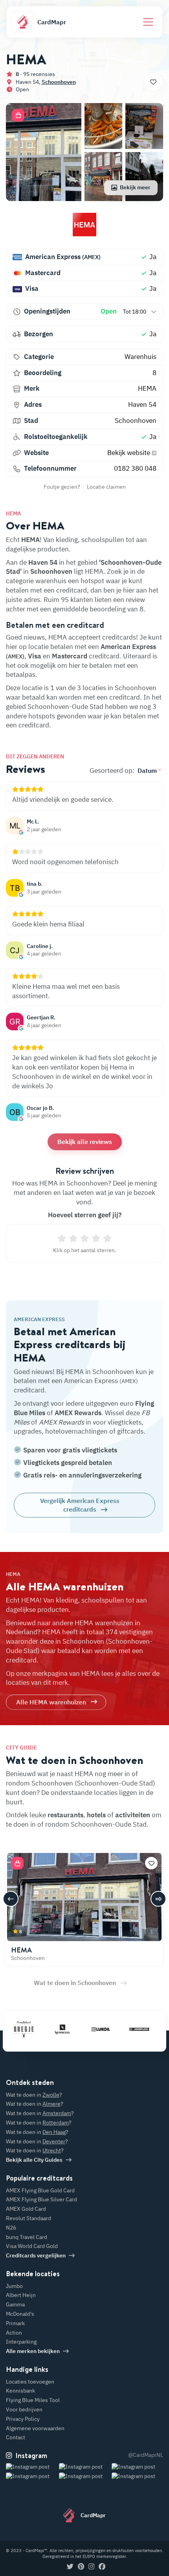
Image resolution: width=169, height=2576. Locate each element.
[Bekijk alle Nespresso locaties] (50, 2029)
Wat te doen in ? (34, 2095)
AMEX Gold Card (26, 2209)
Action (14, 2333)
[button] (18, 115)
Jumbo (14, 2286)
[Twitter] (70, 2567)
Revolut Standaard (28, 2218)
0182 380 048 (135, 468)
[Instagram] (91, 2567)
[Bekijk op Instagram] (32, 2476)
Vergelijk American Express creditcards (80, 1505)
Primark (15, 2323)
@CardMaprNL (146, 2455)
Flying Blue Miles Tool (33, 2400)
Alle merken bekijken (33, 2351)
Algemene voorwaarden (35, 2428)
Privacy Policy (23, 2419)
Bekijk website (130, 453)
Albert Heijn (21, 2295)
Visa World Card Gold (32, 2246)
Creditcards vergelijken (36, 2255)
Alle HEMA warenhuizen (51, 1702)
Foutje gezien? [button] (62, 487)
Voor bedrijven (24, 2409)
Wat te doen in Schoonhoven (75, 1983)
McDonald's (20, 2314)
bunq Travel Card (27, 2237)
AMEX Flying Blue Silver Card (41, 2199)
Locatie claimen (106, 487)
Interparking (21, 2342)
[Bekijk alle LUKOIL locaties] (88, 2029)
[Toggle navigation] (148, 22)
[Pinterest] (81, 2567)
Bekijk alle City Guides (34, 2160)
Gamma (15, 2304)
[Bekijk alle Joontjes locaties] (127, 2029)
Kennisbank (20, 2391)
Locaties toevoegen (30, 2382)
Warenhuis (141, 357)
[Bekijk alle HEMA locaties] (84, 228)
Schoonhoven (59, 82)
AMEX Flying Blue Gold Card (40, 2190)
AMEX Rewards (78, 1413)
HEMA (147, 388)
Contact (16, 2437)
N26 (11, 2228)
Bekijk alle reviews (85, 1142)
